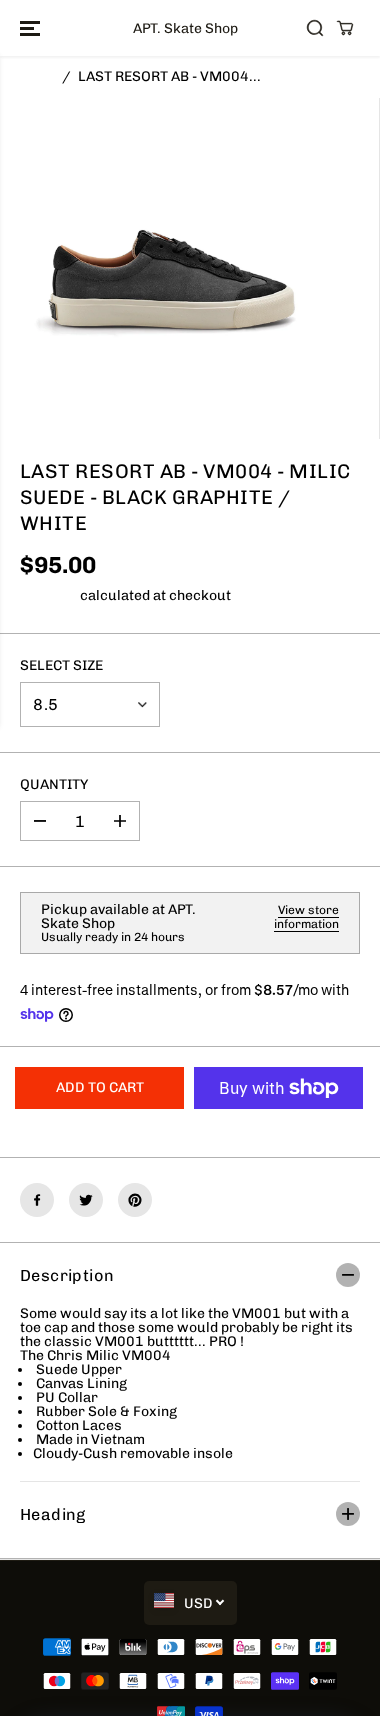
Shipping (48, 595)
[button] (32, 28)
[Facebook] (37, 1200)
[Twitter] (86, 1200)
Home (39, 76)
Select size (61, 666)
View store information (306, 917)
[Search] (315, 28)
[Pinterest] (135, 1200)
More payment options (278, 1130)
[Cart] (345, 28)
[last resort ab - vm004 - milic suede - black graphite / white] (170, 268)
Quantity (54, 785)
